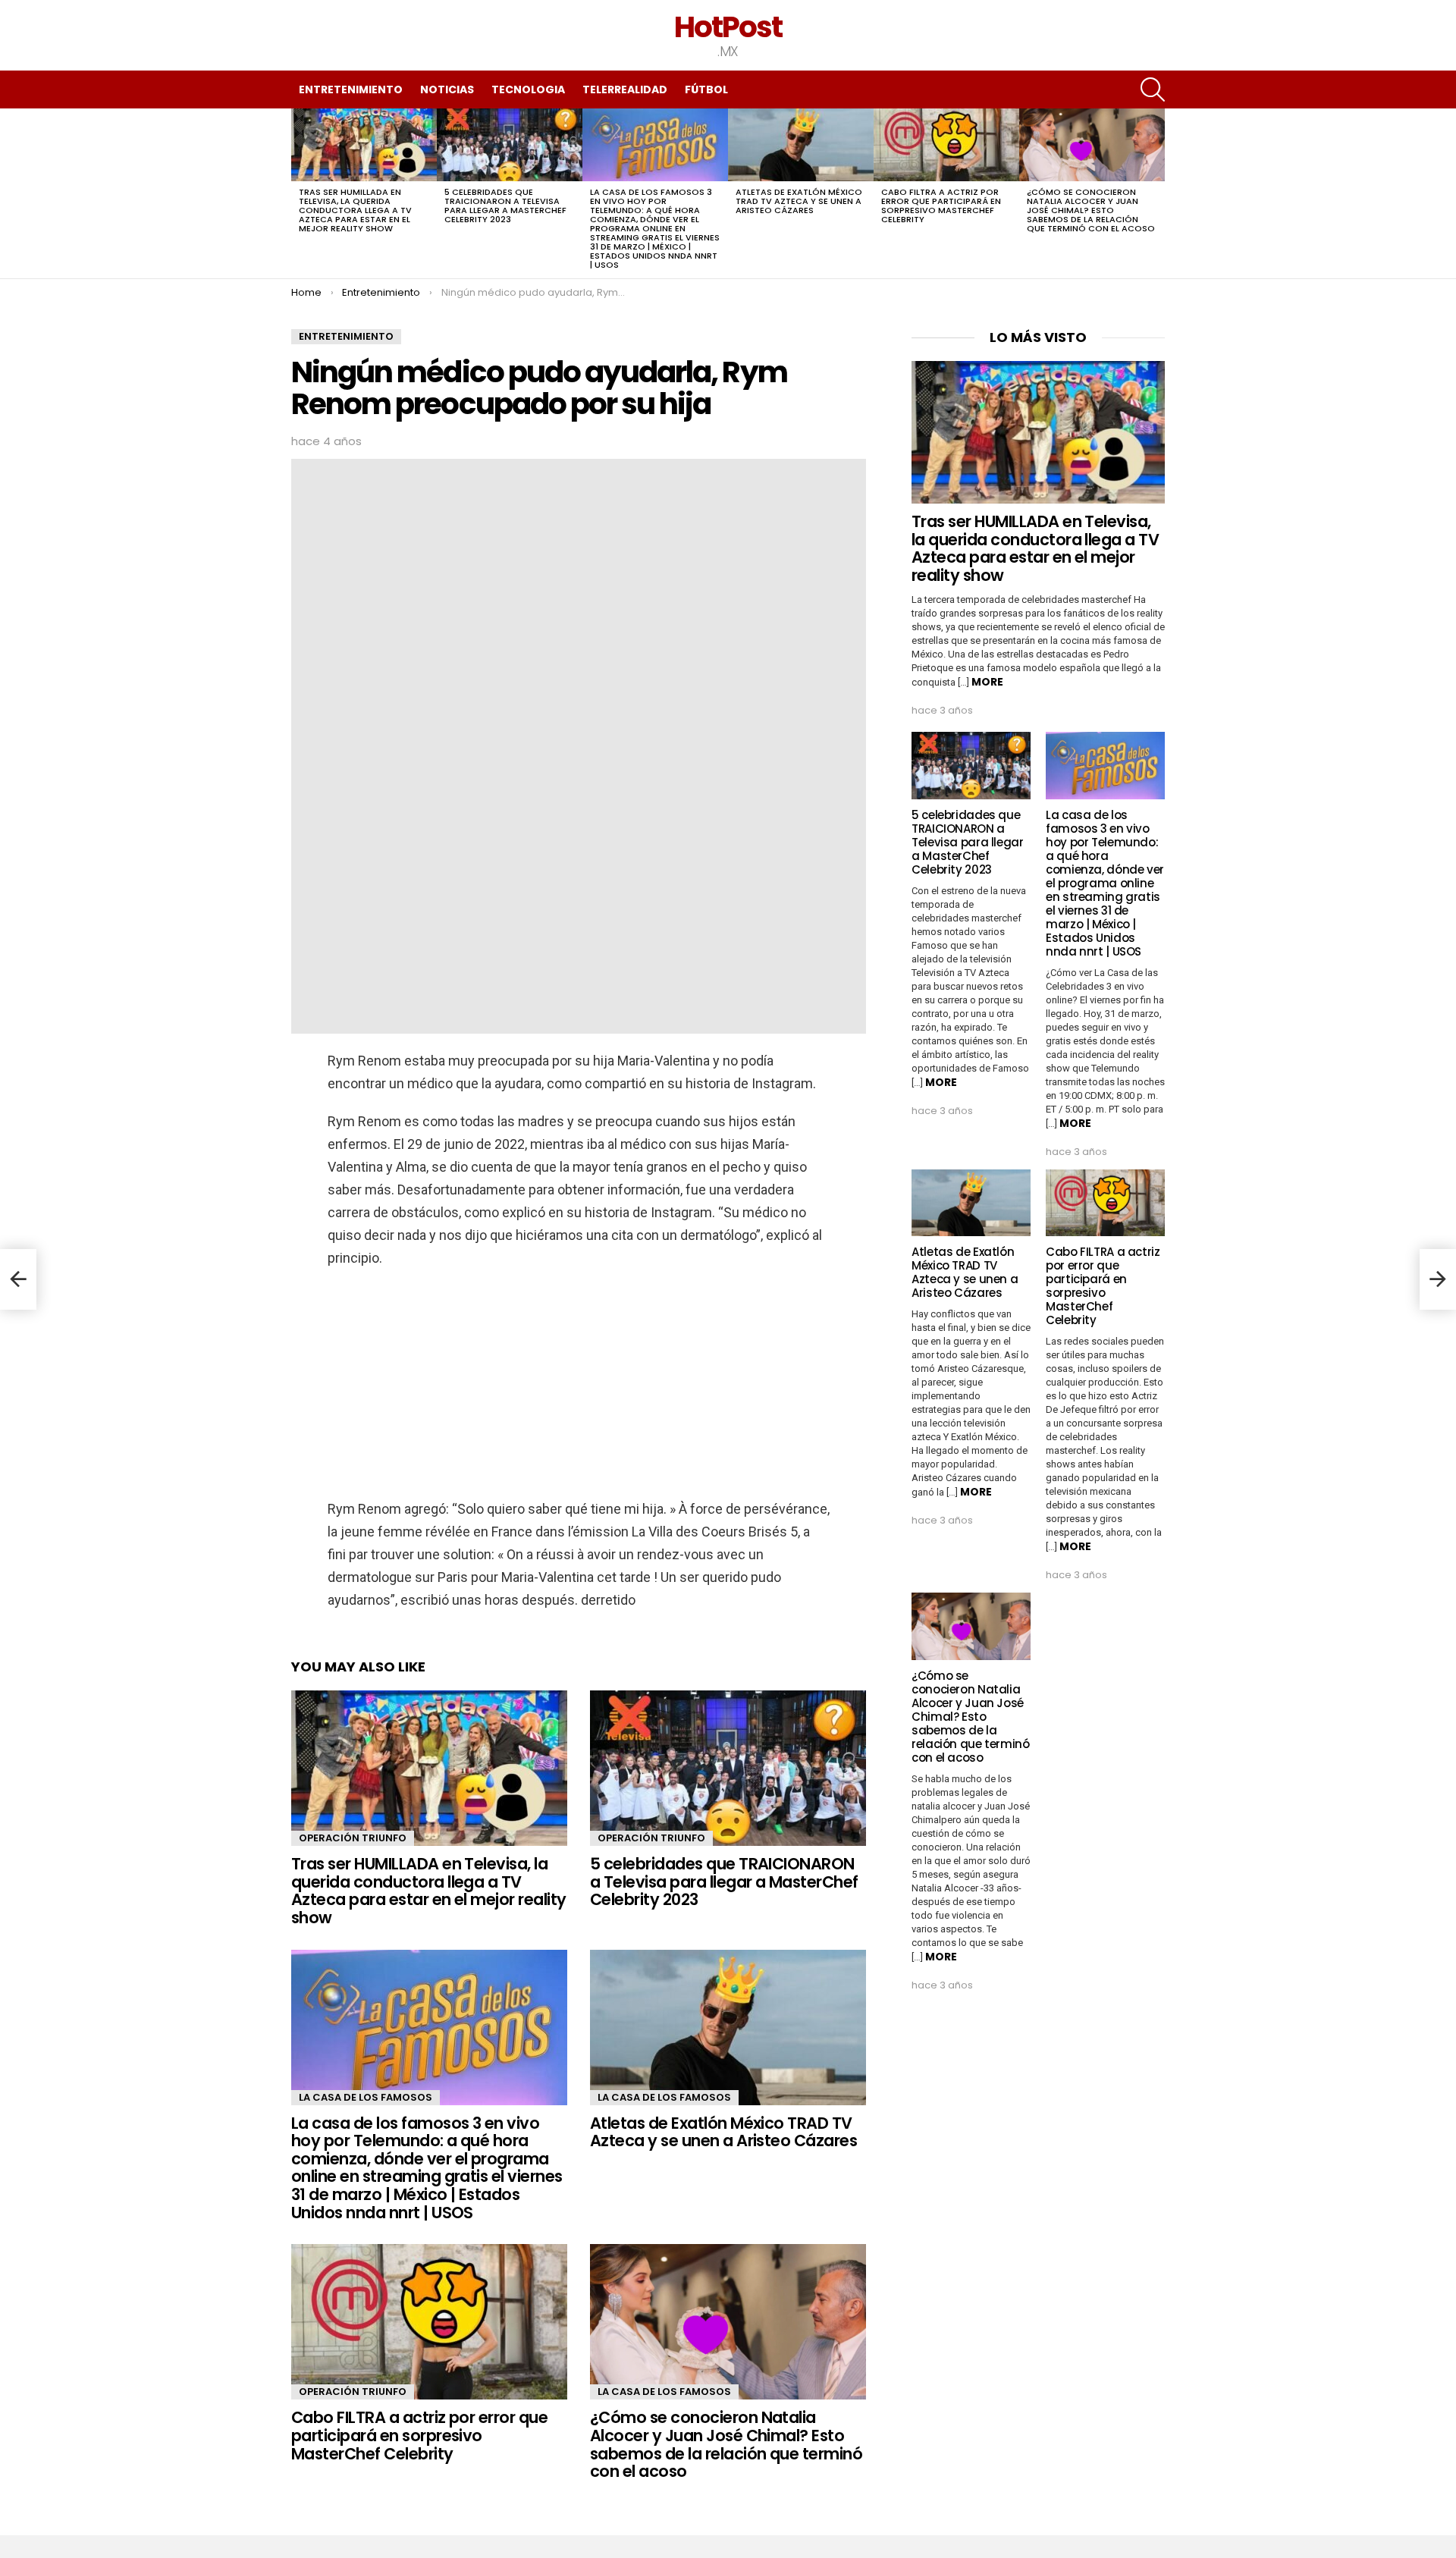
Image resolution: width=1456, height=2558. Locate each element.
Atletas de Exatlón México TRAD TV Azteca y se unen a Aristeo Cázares (799, 201)
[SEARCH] (1153, 89)
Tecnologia (528, 89)
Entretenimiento (351, 89)
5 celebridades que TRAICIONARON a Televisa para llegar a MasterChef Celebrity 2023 (505, 206)
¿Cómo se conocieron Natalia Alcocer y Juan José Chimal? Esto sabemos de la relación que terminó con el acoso (1091, 210)
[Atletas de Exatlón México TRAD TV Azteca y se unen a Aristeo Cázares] (801, 145)
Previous (299, 193)
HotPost (728, 27)
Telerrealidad (625, 89)
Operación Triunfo (353, 1838)
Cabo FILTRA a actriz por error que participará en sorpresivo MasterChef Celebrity (941, 206)
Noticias (447, 89)
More (987, 682)
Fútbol (706, 89)
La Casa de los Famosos (366, 2097)
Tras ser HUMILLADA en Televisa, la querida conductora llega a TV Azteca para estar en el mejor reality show (355, 210)
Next (1157, 193)
